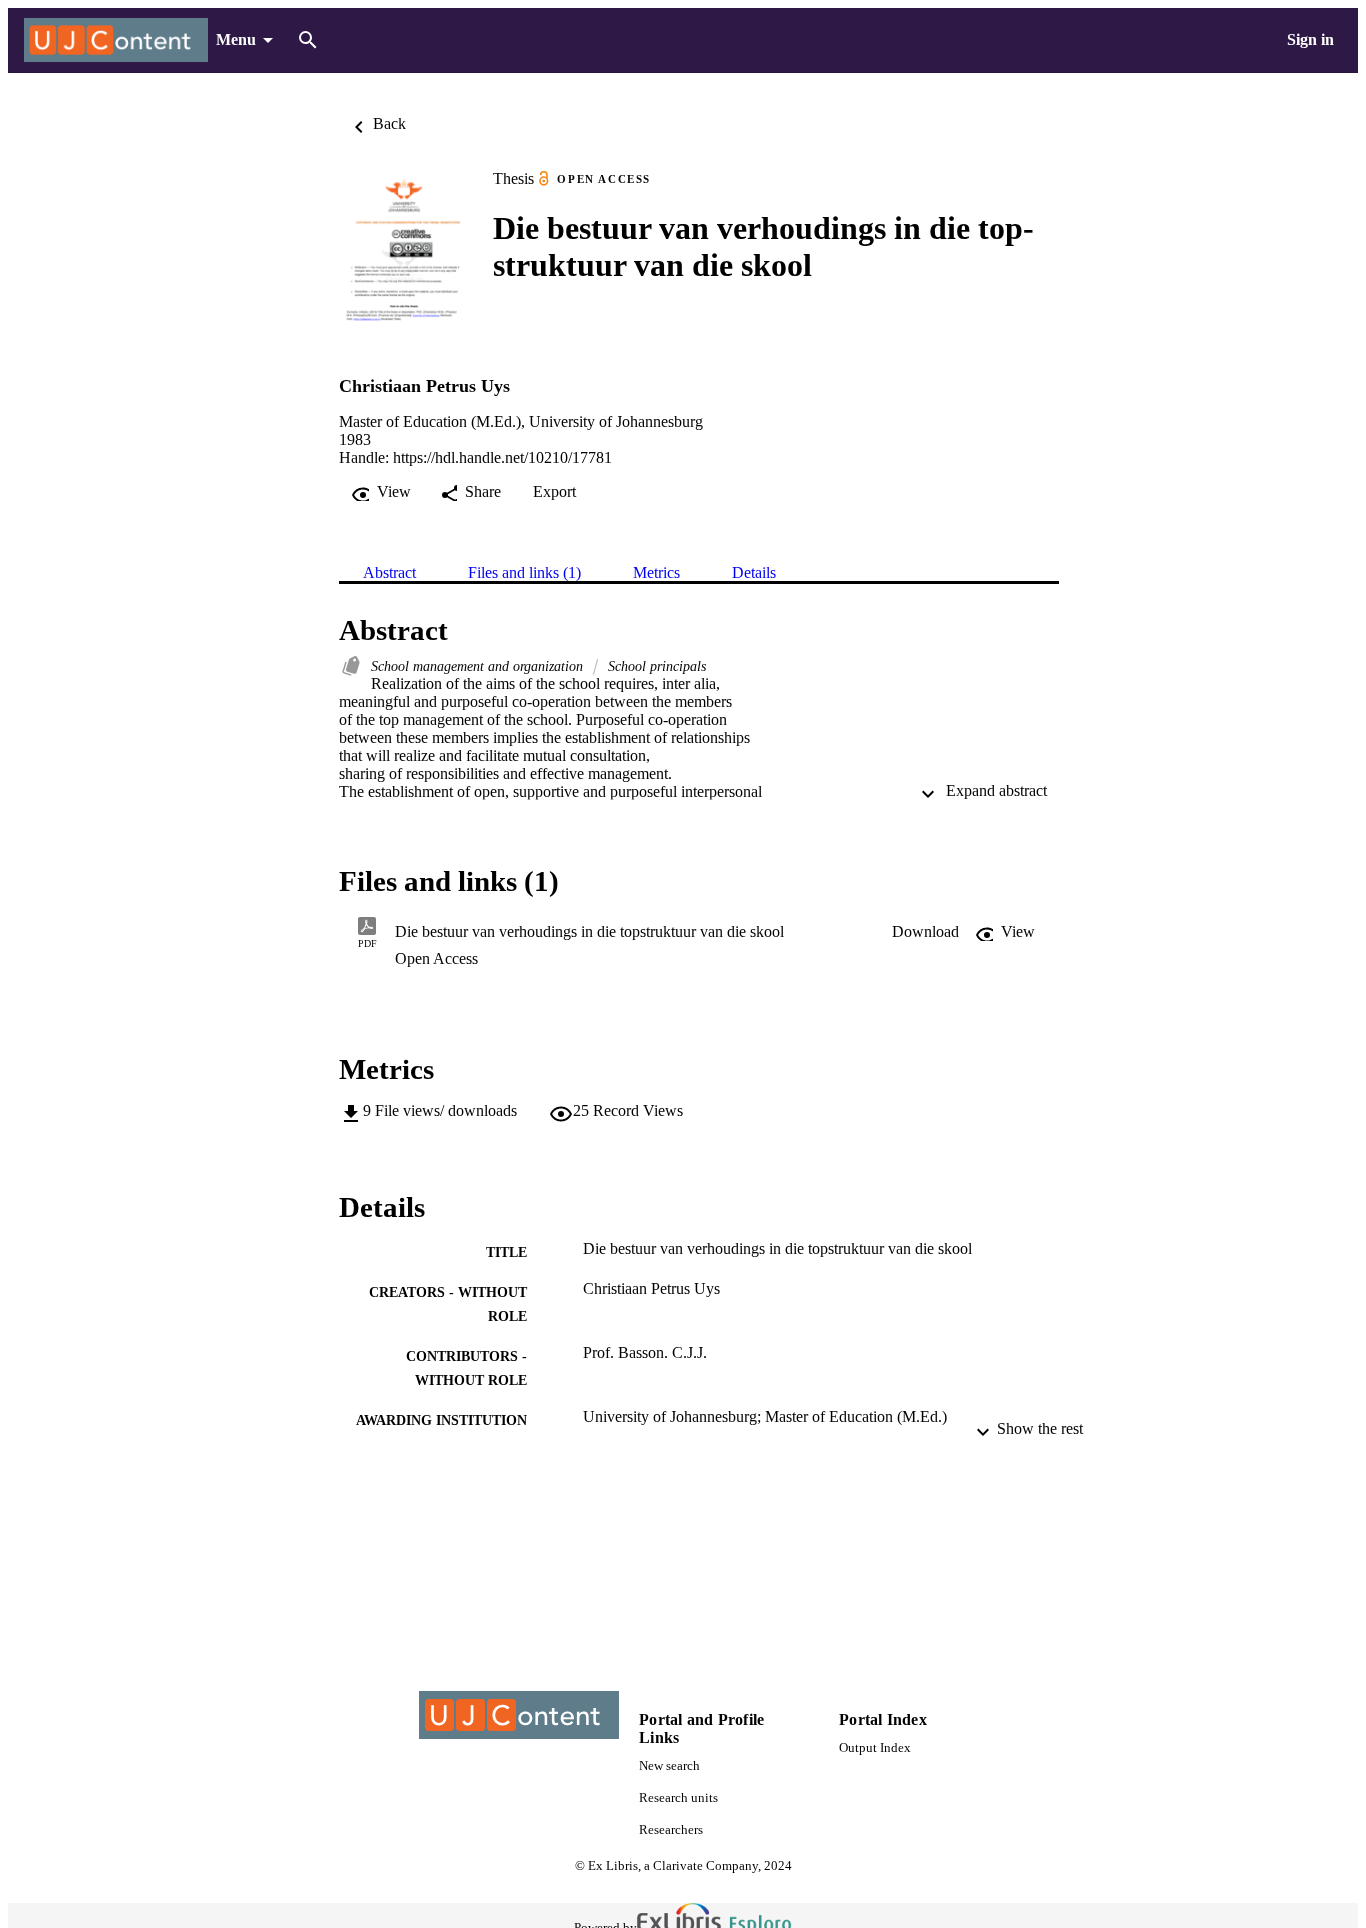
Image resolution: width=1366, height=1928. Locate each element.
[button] (925, 932)
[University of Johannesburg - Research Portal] (116, 40)
